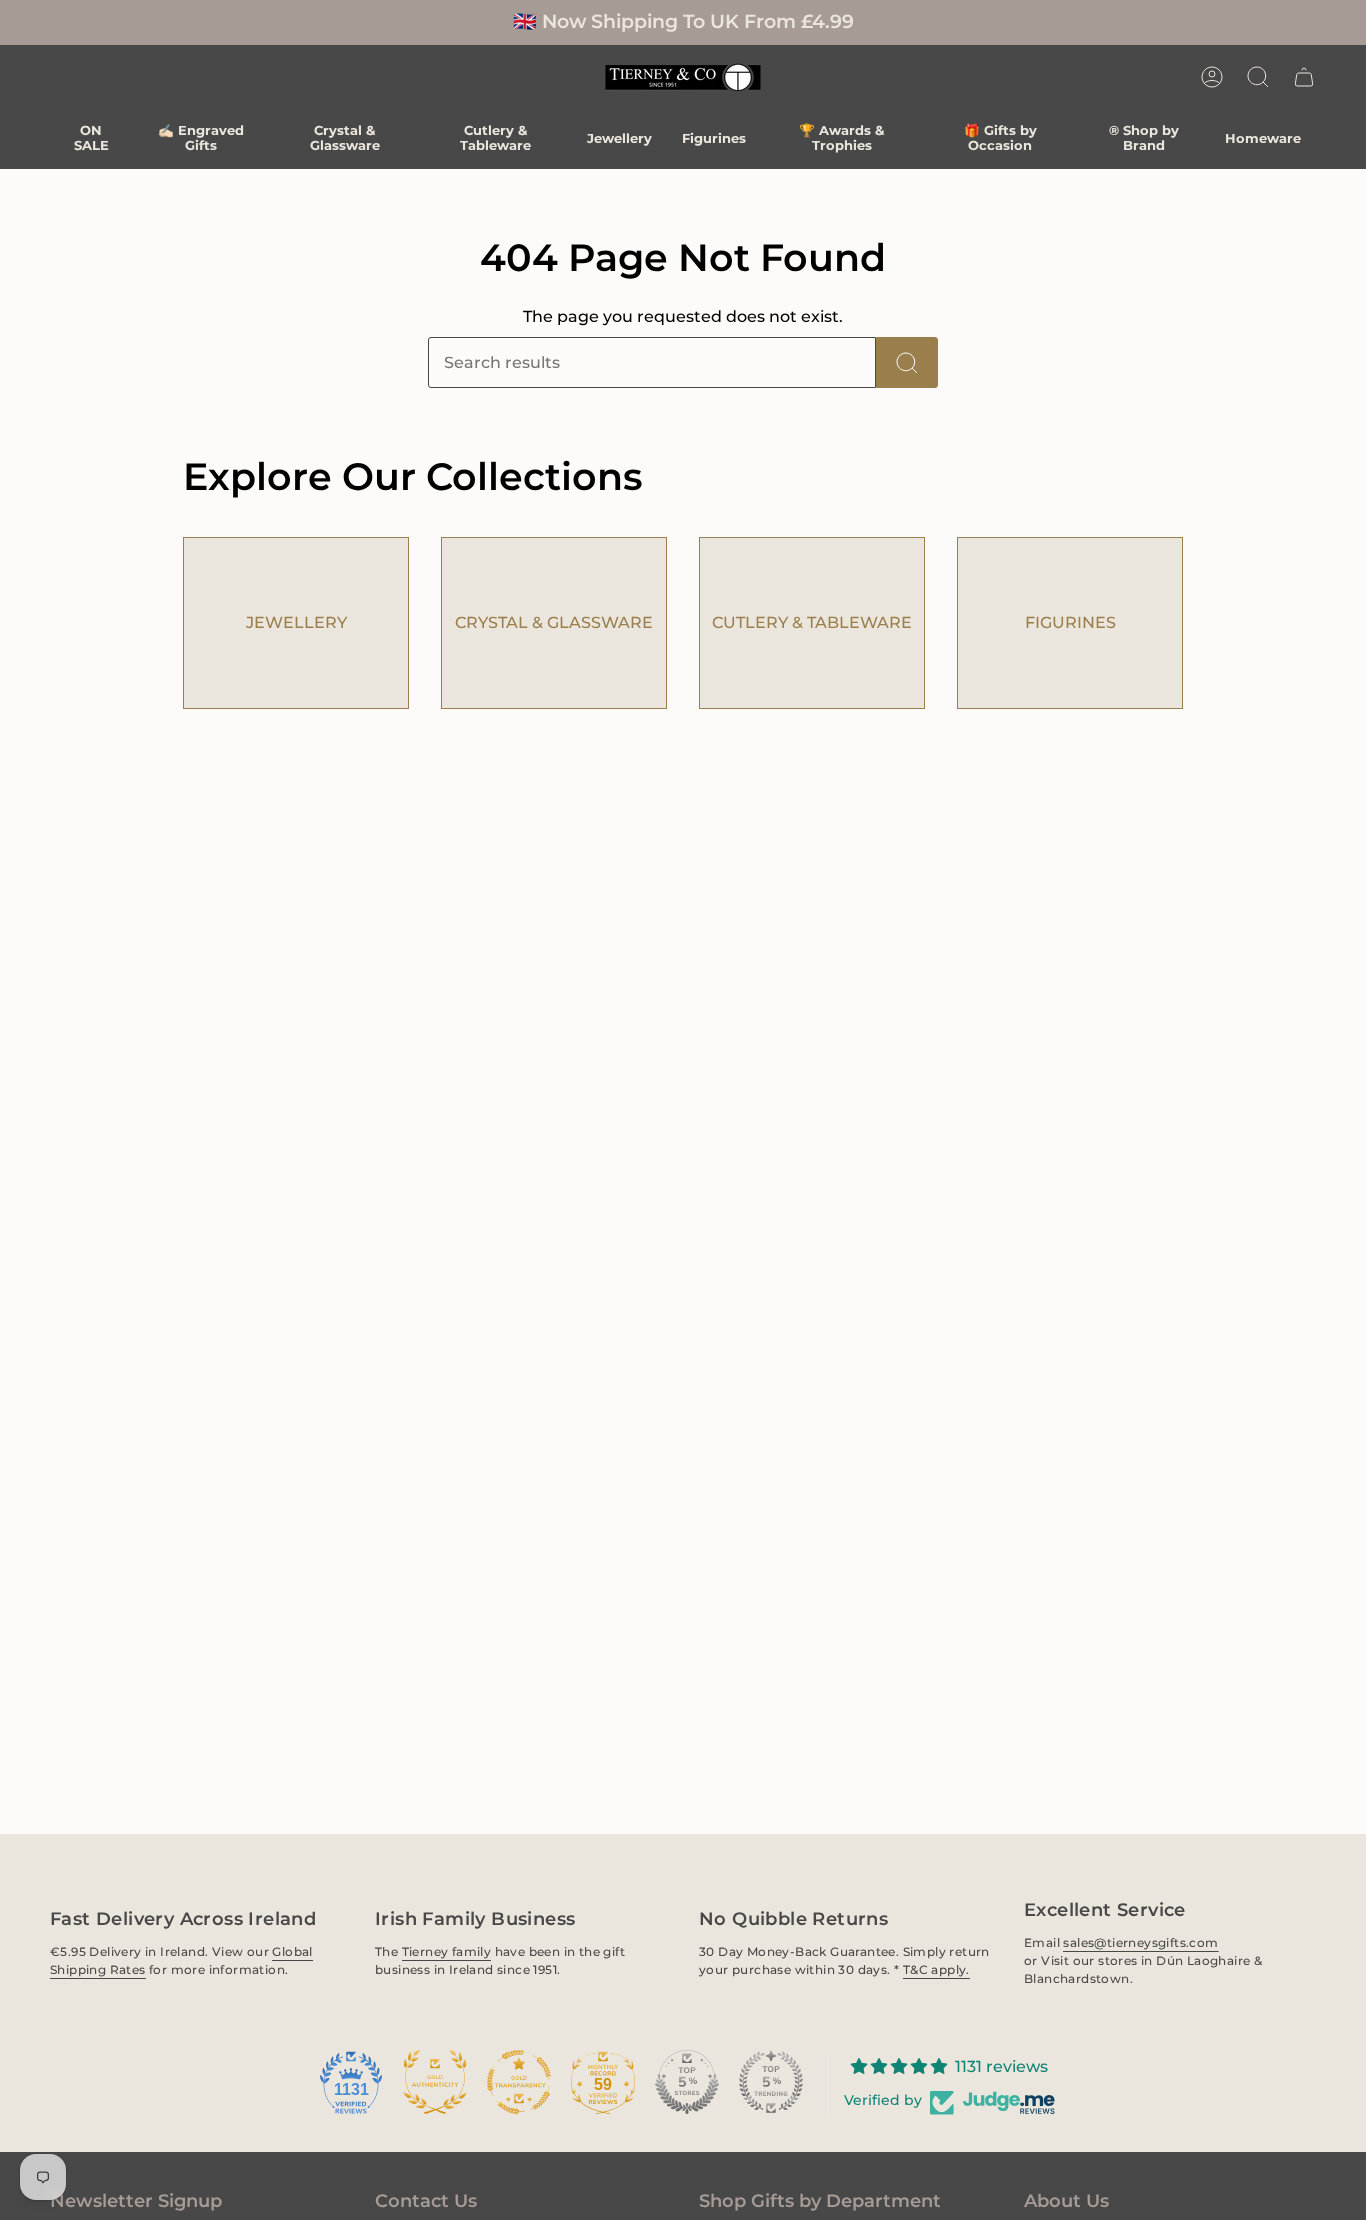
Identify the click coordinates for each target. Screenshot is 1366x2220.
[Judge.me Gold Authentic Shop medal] (435, 2082)
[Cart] (1304, 76)
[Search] (907, 362)
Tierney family (446, 1951)
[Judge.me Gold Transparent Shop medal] (519, 2082)
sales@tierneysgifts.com (1140, 1942)
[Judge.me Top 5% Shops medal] (687, 2082)
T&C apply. (936, 1969)
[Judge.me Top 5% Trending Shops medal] (771, 2082)
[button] (1258, 76)
